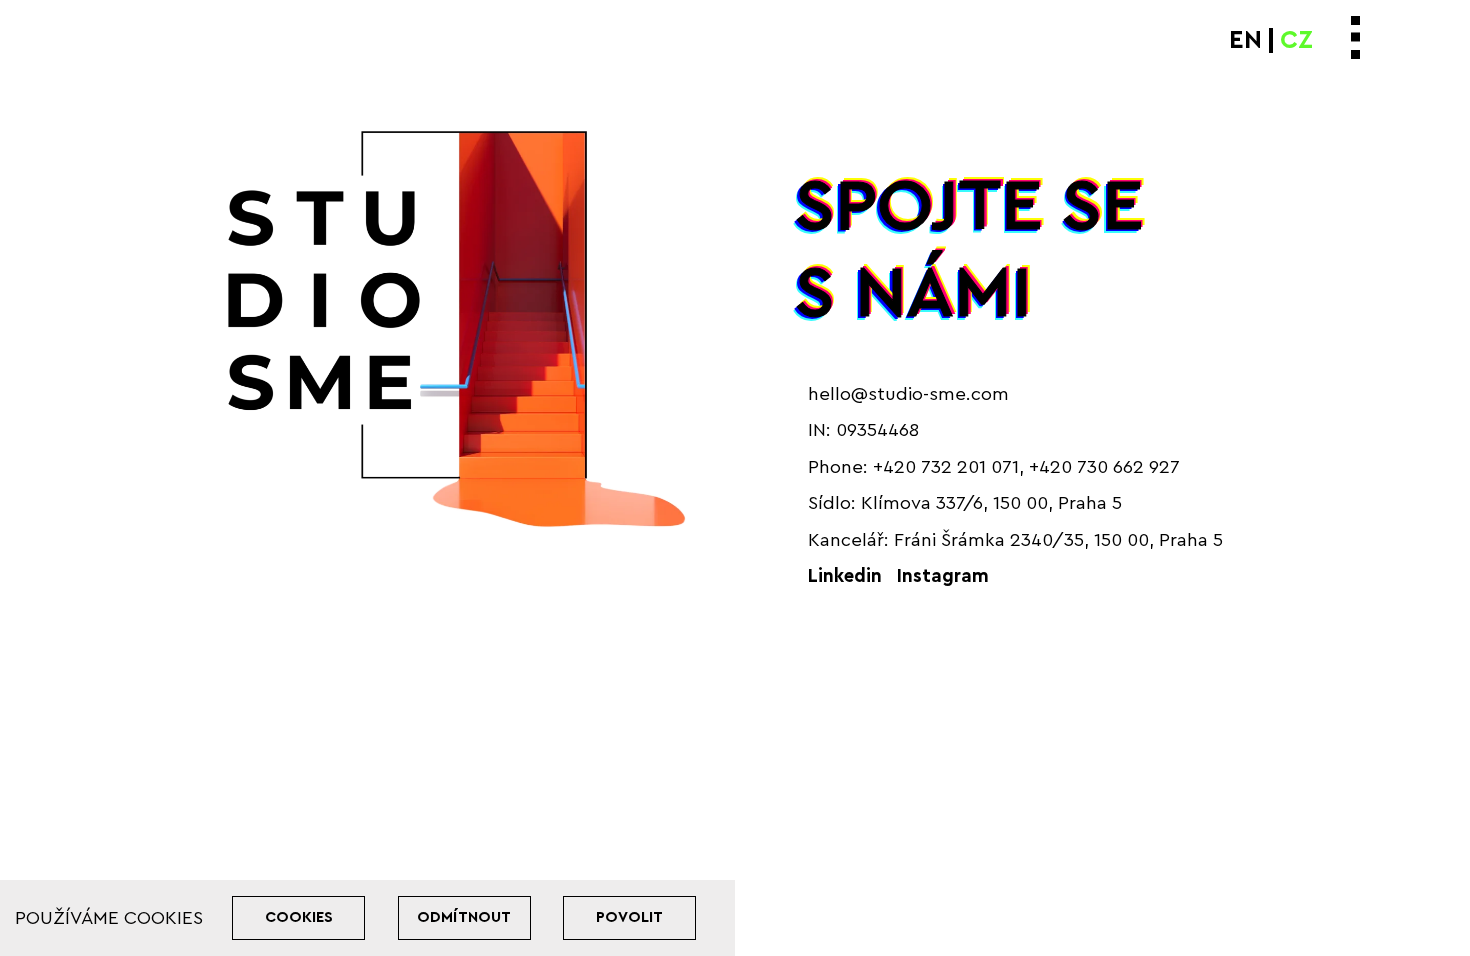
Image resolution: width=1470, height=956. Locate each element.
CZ (1296, 40)
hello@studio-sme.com (908, 394)
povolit (629, 917)
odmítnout (464, 917)
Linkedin (845, 576)
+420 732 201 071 (946, 467)
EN (1245, 40)
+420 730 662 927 (1104, 467)
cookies (299, 917)
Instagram (943, 576)
